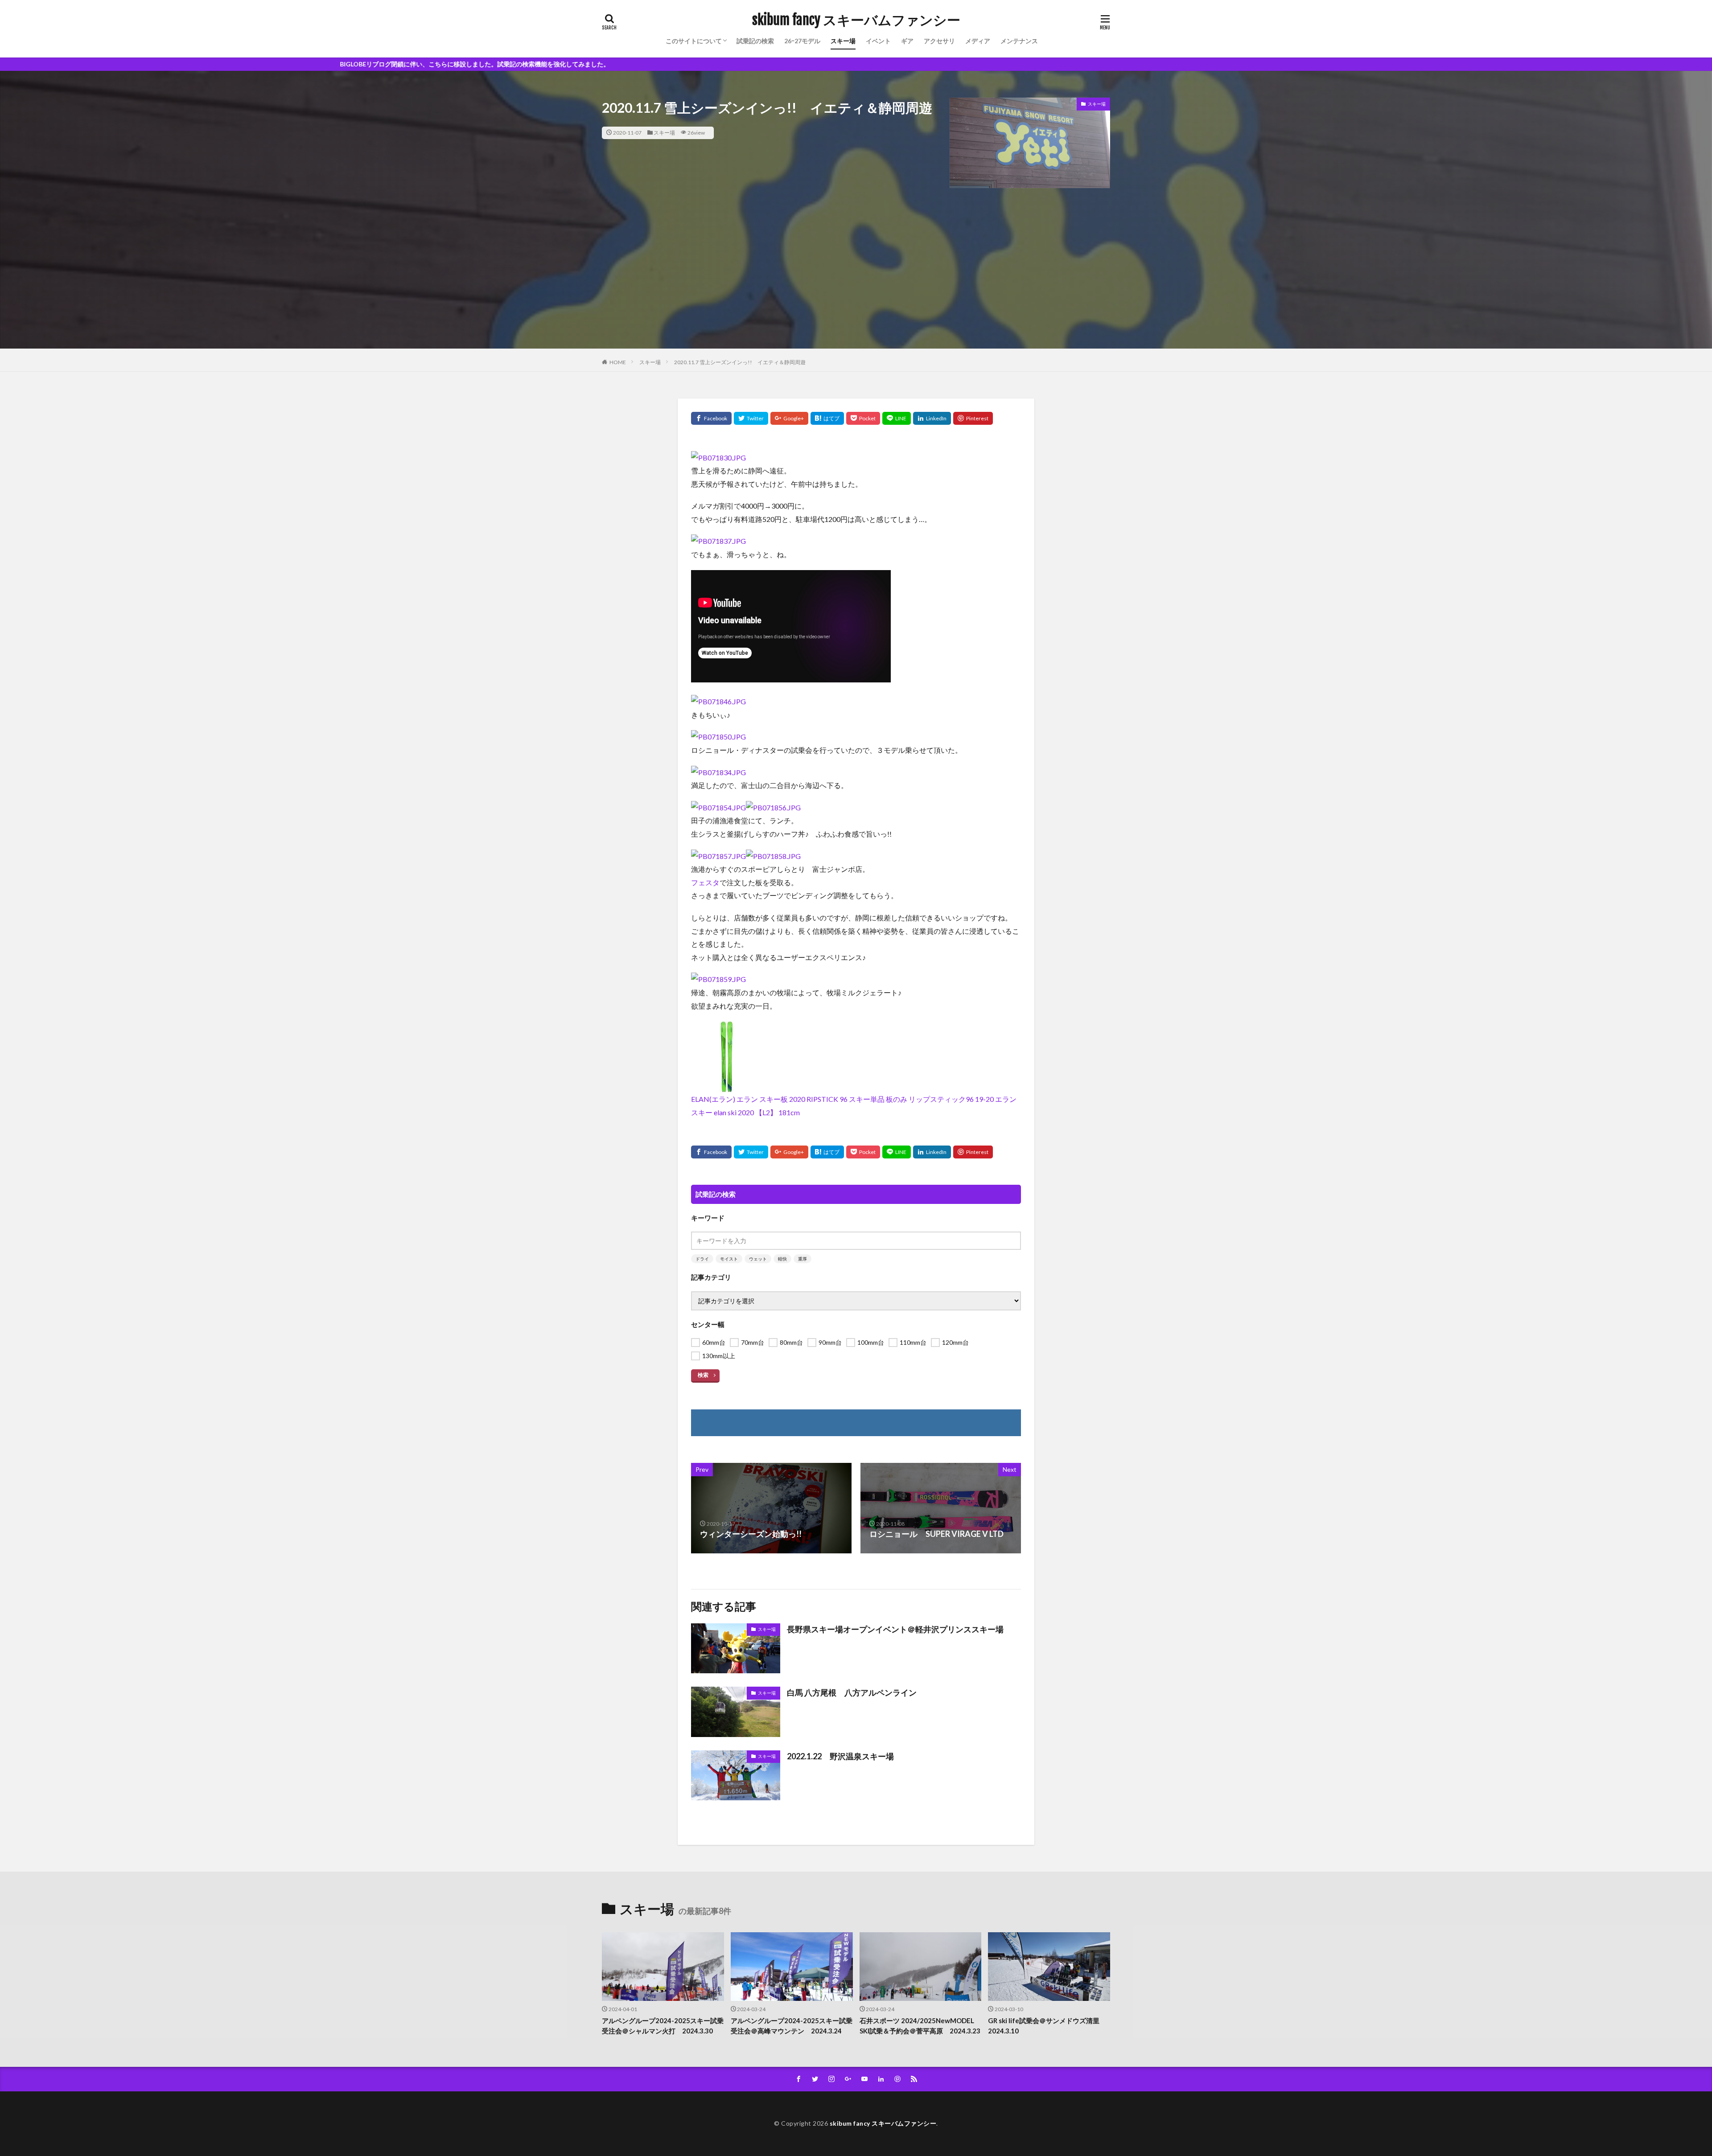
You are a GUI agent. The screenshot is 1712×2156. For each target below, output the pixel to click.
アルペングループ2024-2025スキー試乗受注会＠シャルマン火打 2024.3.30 (663, 2026)
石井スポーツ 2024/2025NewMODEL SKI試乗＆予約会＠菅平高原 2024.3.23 (920, 2026)
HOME (618, 362)
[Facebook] (711, 418)
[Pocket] (863, 418)
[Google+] (789, 418)
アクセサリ (939, 41)
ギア (907, 41)
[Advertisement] (856, 286)
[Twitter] (751, 418)
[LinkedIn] (932, 418)
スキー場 (843, 41)
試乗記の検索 (755, 41)
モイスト (729, 1259)
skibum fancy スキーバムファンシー (856, 20)
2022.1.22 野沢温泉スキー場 (840, 1756)
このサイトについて (694, 41)
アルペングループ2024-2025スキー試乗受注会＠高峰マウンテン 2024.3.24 (792, 2026)
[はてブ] (827, 418)
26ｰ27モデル (802, 41)
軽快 (782, 1259)
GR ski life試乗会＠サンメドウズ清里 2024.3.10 (1047, 2026)
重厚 (802, 1259)
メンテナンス (1019, 41)
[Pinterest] (973, 418)
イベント (878, 41)
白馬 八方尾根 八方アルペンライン (852, 1692)
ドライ (702, 1259)
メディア (978, 41)
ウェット (758, 1259)
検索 (703, 1375)
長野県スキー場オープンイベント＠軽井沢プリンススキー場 (895, 1629)
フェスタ (705, 882)
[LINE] (897, 418)
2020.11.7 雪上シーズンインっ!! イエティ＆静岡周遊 (740, 362)
